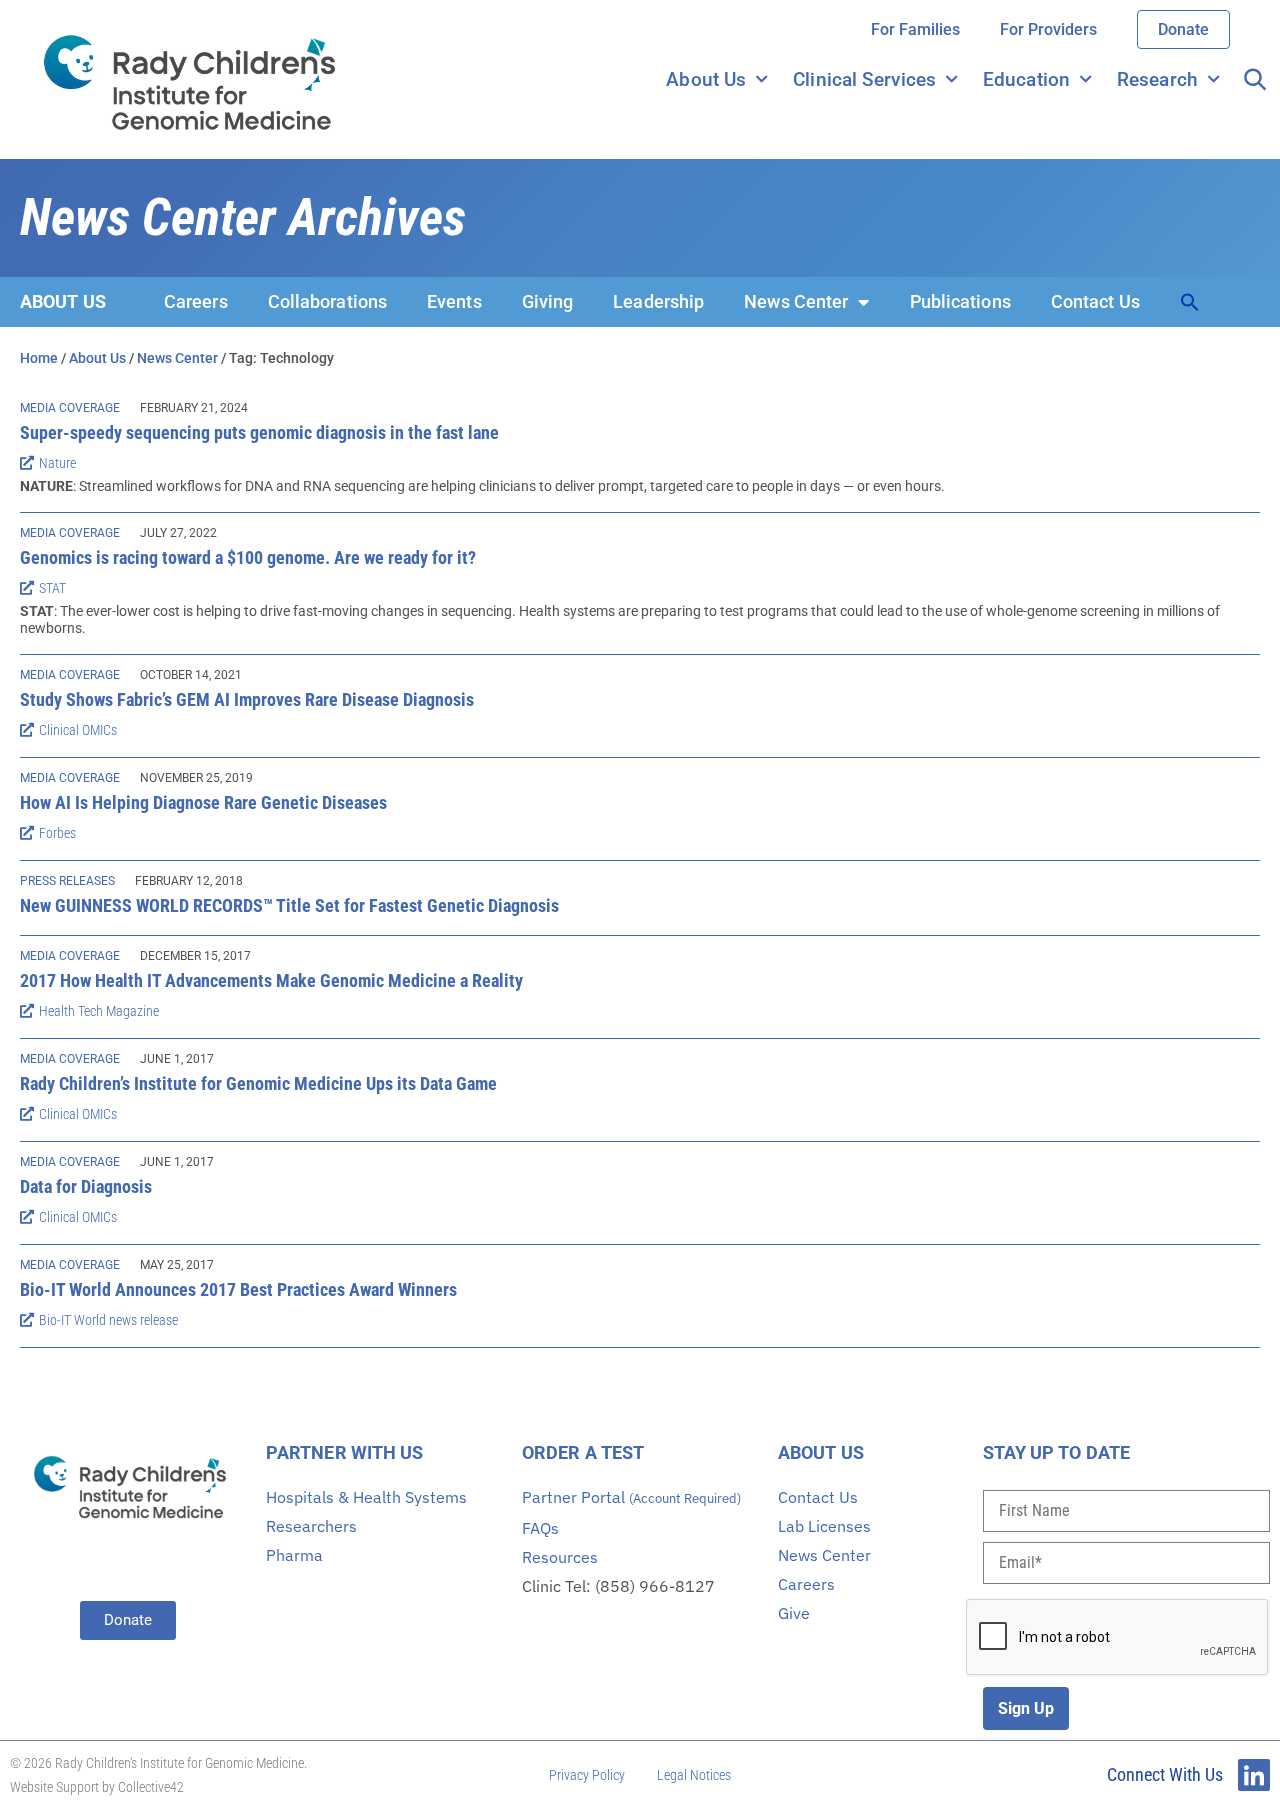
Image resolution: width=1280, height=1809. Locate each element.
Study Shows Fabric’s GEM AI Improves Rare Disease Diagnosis (247, 699)
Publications (960, 301)
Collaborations (327, 301)
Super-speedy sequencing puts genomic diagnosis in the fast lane (259, 432)
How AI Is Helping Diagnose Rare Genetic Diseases (203, 802)
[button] (1190, 302)
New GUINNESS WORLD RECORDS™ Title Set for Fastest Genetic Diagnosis (289, 905)
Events (454, 301)
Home (39, 358)
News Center (796, 301)
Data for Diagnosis (86, 1186)
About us (63, 301)
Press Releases (67, 881)
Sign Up (1026, 1708)
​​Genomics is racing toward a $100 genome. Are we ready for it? (248, 557)
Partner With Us (345, 1452)
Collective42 (151, 1787)
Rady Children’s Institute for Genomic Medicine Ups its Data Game (258, 1083)
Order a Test (583, 1452)
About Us (706, 79)
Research (1157, 79)
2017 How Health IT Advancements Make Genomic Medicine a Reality (271, 980)
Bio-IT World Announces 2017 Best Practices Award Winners (238, 1289)
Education (1026, 79)
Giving (548, 301)
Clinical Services (864, 79)
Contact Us (1095, 301)
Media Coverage (70, 408)
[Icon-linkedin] (1254, 1775)
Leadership (658, 301)
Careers (196, 301)
